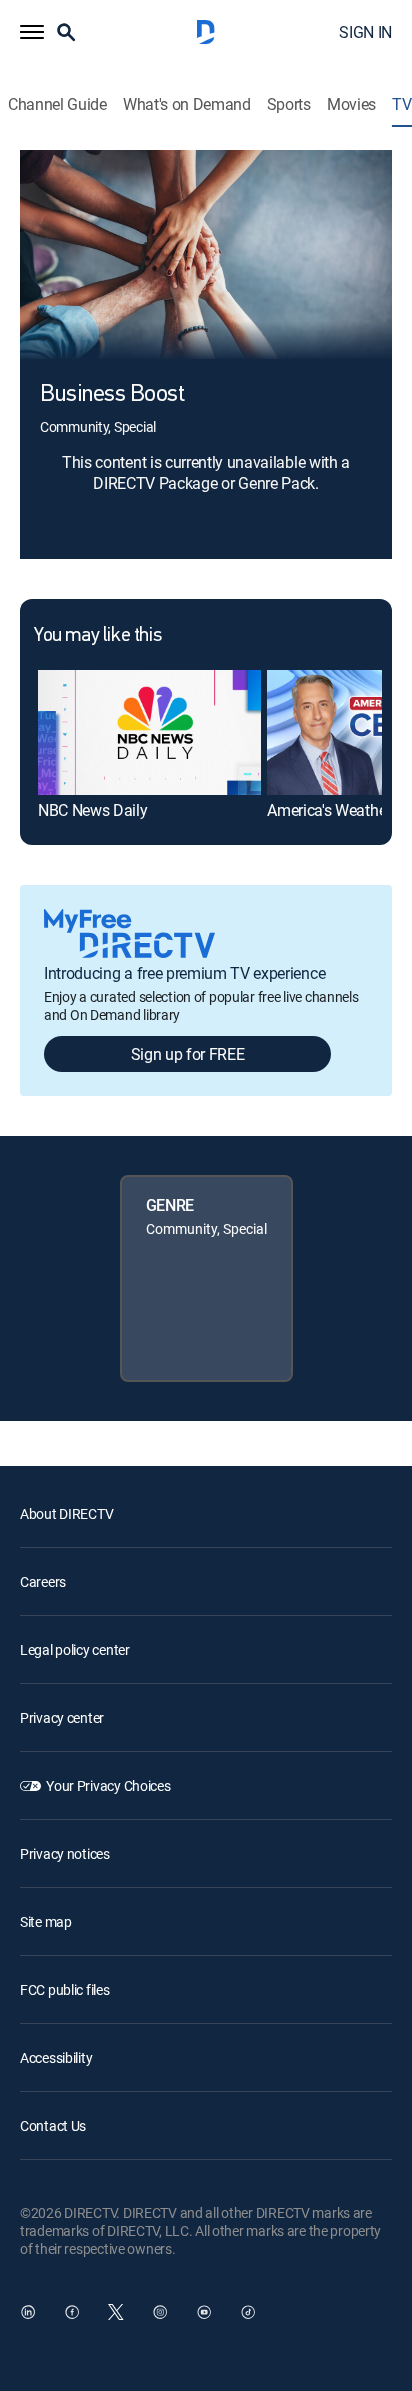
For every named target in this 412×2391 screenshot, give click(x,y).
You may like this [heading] (97, 636)
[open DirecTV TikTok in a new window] (248, 2312)
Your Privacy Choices (108, 1785)
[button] (32, 32)
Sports (289, 104)
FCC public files (65, 1989)
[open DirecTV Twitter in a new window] (116, 2312)
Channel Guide (57, 104)
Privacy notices (65, 1853)
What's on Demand (187, 104)
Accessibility (56, 2057)
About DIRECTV (66, 1513)
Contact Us (53, 2125)
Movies (351, 104)
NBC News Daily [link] (93, 810)
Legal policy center (75, 1649)
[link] (149, 732)
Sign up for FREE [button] (188, 1054)
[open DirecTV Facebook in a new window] (72, 2312)
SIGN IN (365, 32)
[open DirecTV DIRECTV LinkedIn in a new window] (28, 2312)
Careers (43, 1581)
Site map (46, 1921)
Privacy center (62, 1717)
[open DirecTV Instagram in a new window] (160, 2312)
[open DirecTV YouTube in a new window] (204, 2312)
